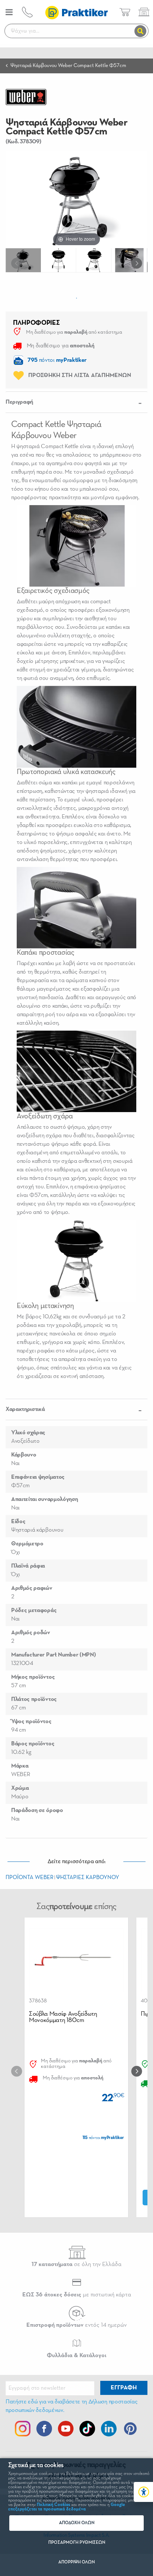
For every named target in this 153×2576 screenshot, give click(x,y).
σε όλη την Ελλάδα (76, 2265)
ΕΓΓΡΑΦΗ (124, 2388)
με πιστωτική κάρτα (77, 2295)
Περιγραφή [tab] (19, 402)
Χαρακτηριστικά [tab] (25, 1409)
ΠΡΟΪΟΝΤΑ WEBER (30, 1877)
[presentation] (18, 263)
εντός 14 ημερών (76, 2325)
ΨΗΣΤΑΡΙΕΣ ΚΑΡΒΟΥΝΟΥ (88, 1877)
